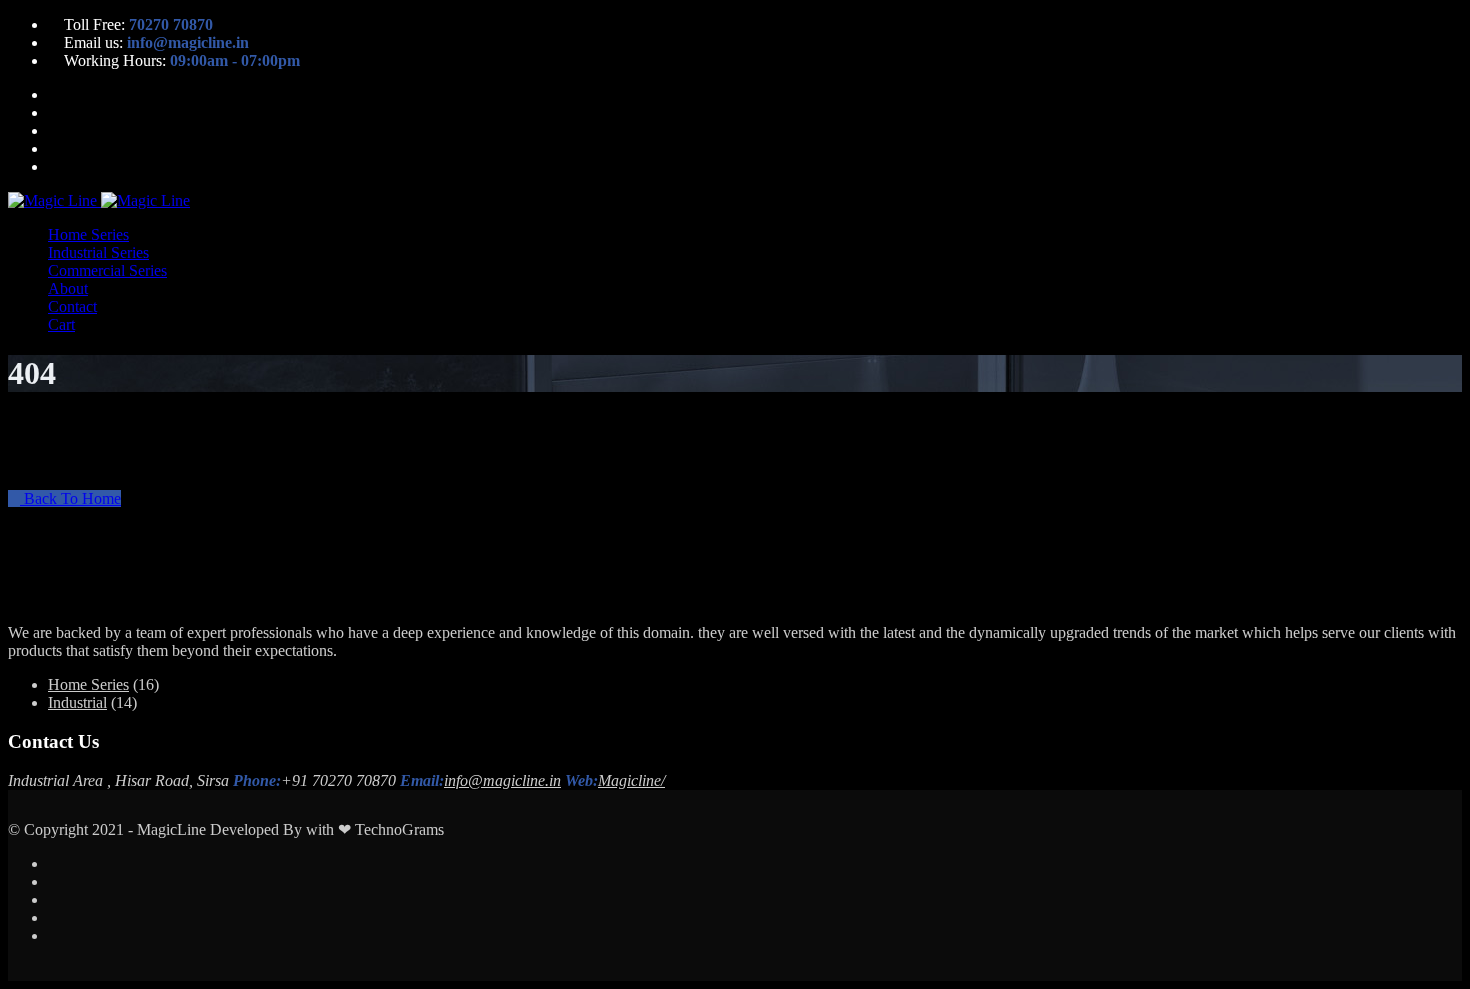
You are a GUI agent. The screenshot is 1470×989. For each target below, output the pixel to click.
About (68, 288)
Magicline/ (631, 780)
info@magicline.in (502, 780)
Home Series (88, 234)
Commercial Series (107, 270)
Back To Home (70, 498)
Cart (61, 324)
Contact (72, 306)
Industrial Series (98, 252)
